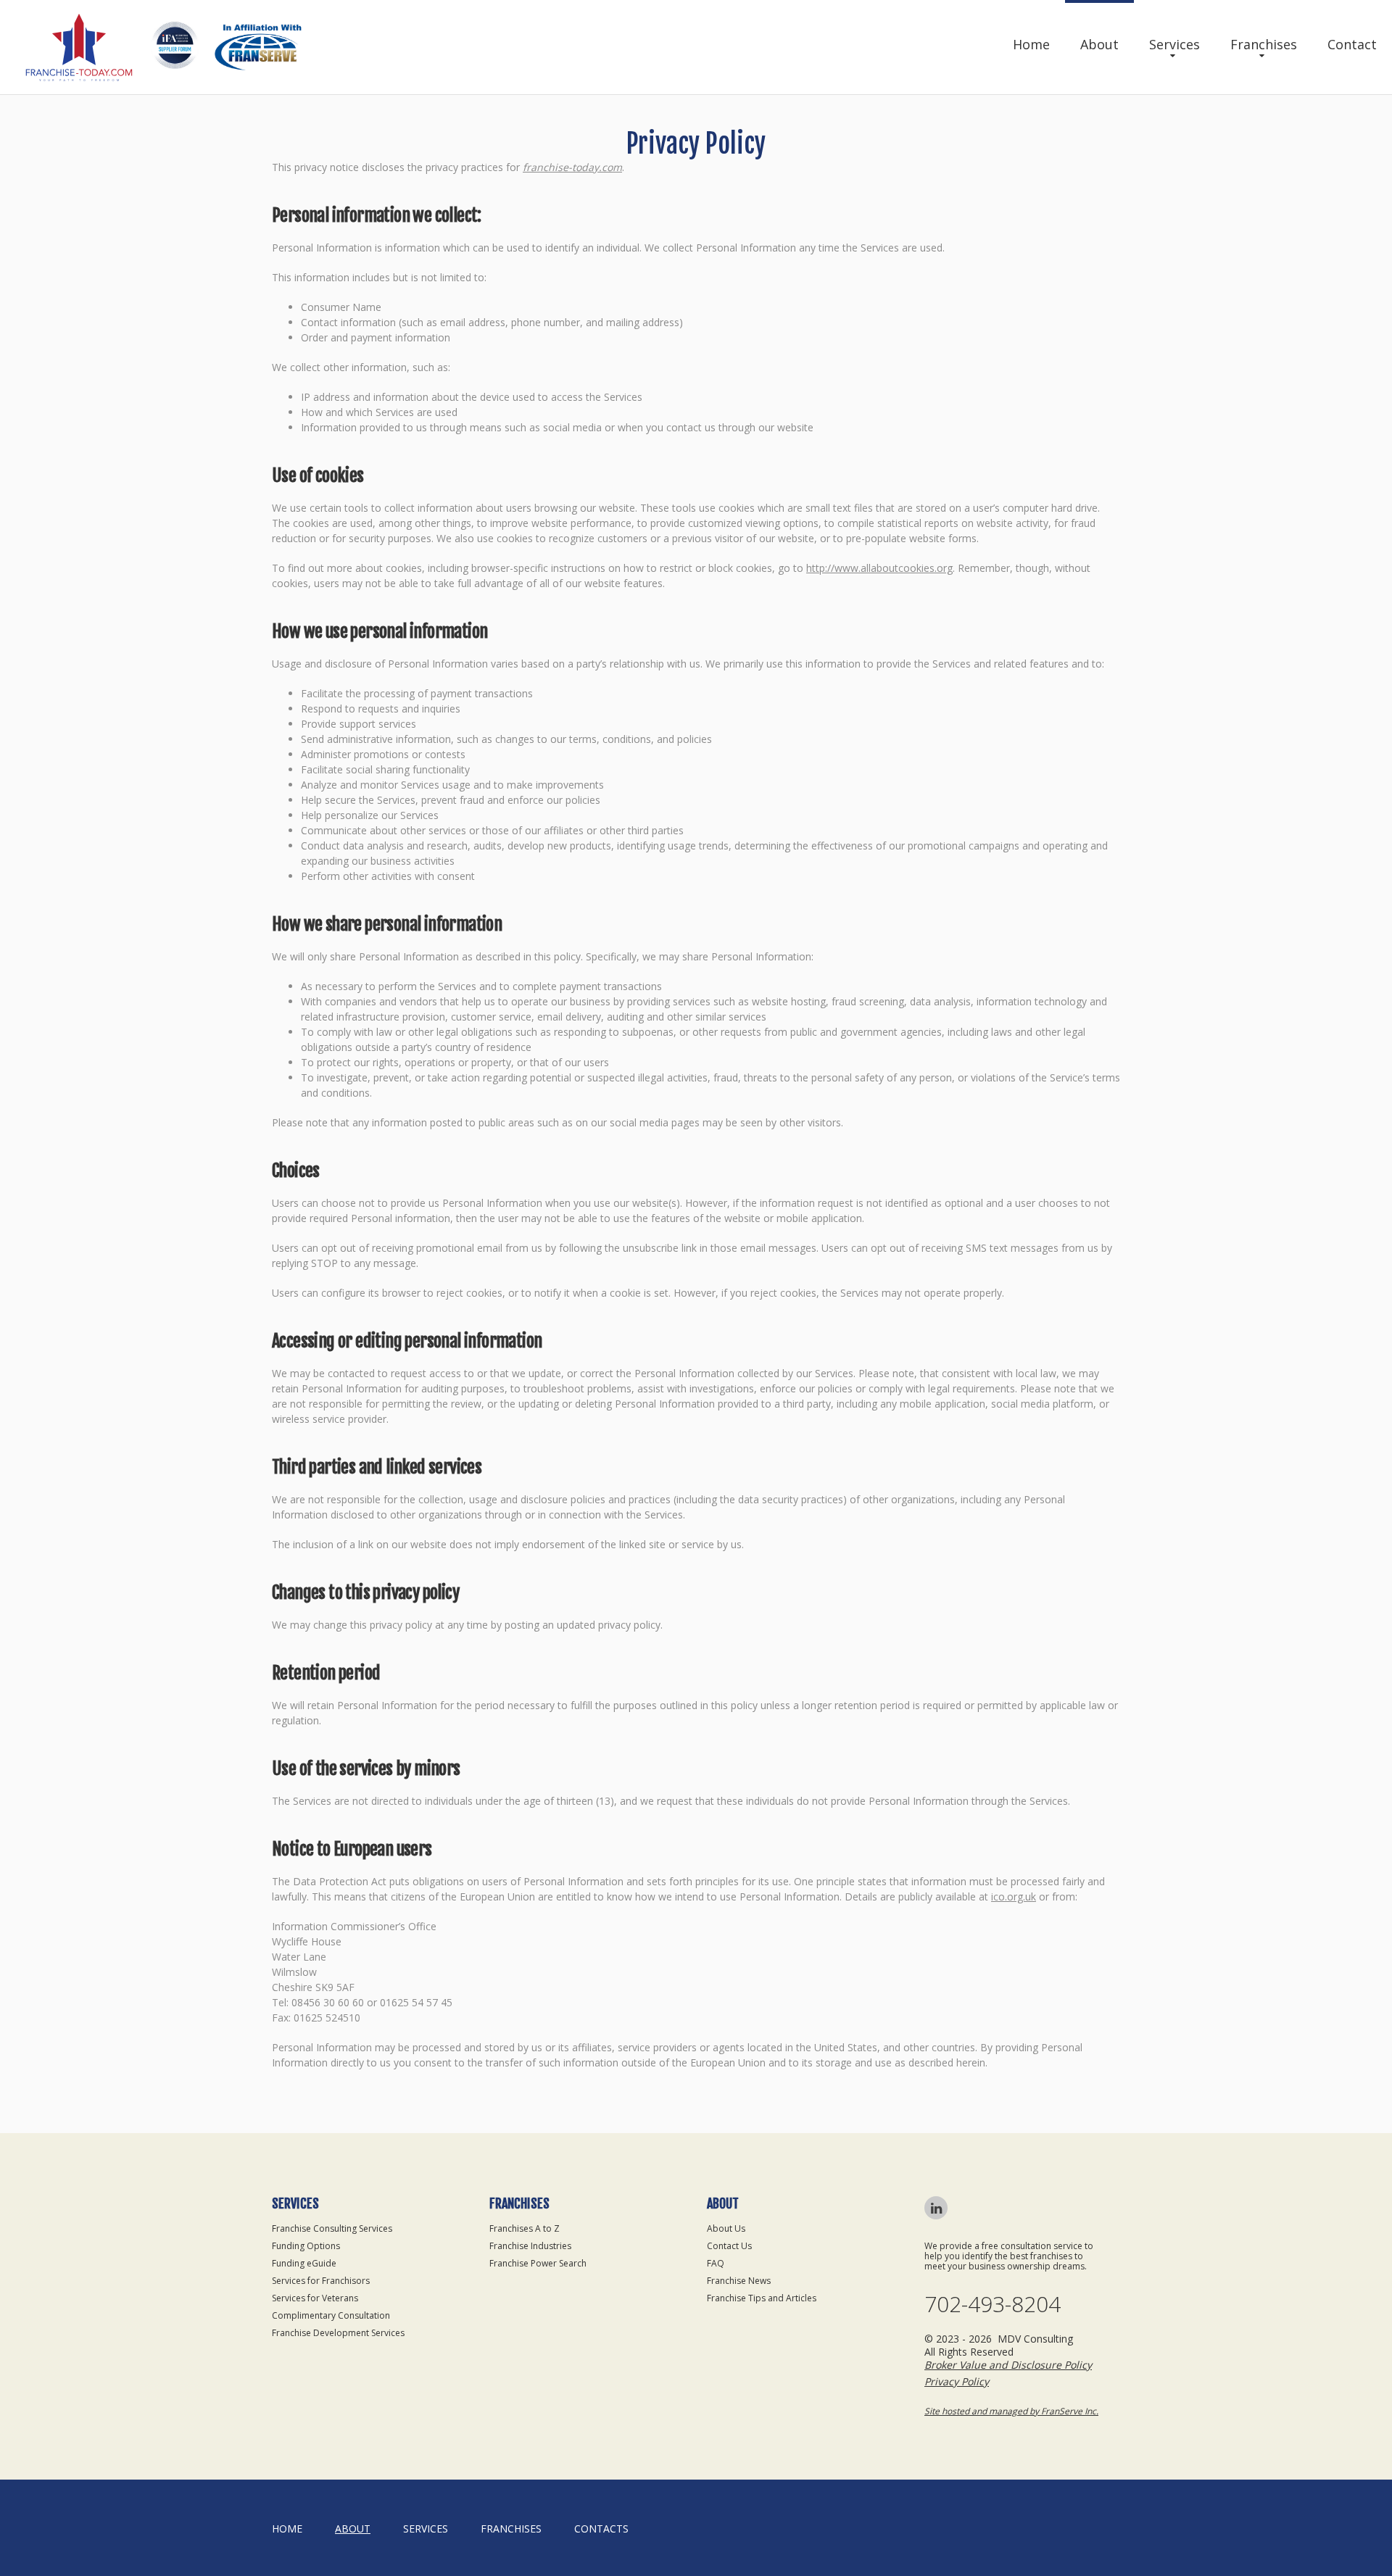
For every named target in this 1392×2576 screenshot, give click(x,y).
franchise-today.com (572, 167)
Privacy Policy (957, 2381)
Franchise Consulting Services (332, 2228)
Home (1031, 44)
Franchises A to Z (525, 2228)
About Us (726, 2228)
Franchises (1264, 44)
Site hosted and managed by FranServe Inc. (1011, 2411)
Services (1174, 44)
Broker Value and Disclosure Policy (1008, 2365)
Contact (1352, 44)
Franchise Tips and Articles (762, 2298)
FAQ (716, 2263)
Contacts (601, 2529)
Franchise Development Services (338, 2333)
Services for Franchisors (321, 2281)
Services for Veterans (315, 2298)
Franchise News (739, 2281)
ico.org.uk (1014, 1896)
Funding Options (306, 2246)
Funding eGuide (304, 2263)
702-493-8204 (993, 2304)
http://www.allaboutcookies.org (879, 568)
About (1099, 44)
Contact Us (729, 2246)
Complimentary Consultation (331, 2315)
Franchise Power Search (538, 2263)
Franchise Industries (530, 2246)
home (287, 2529)
